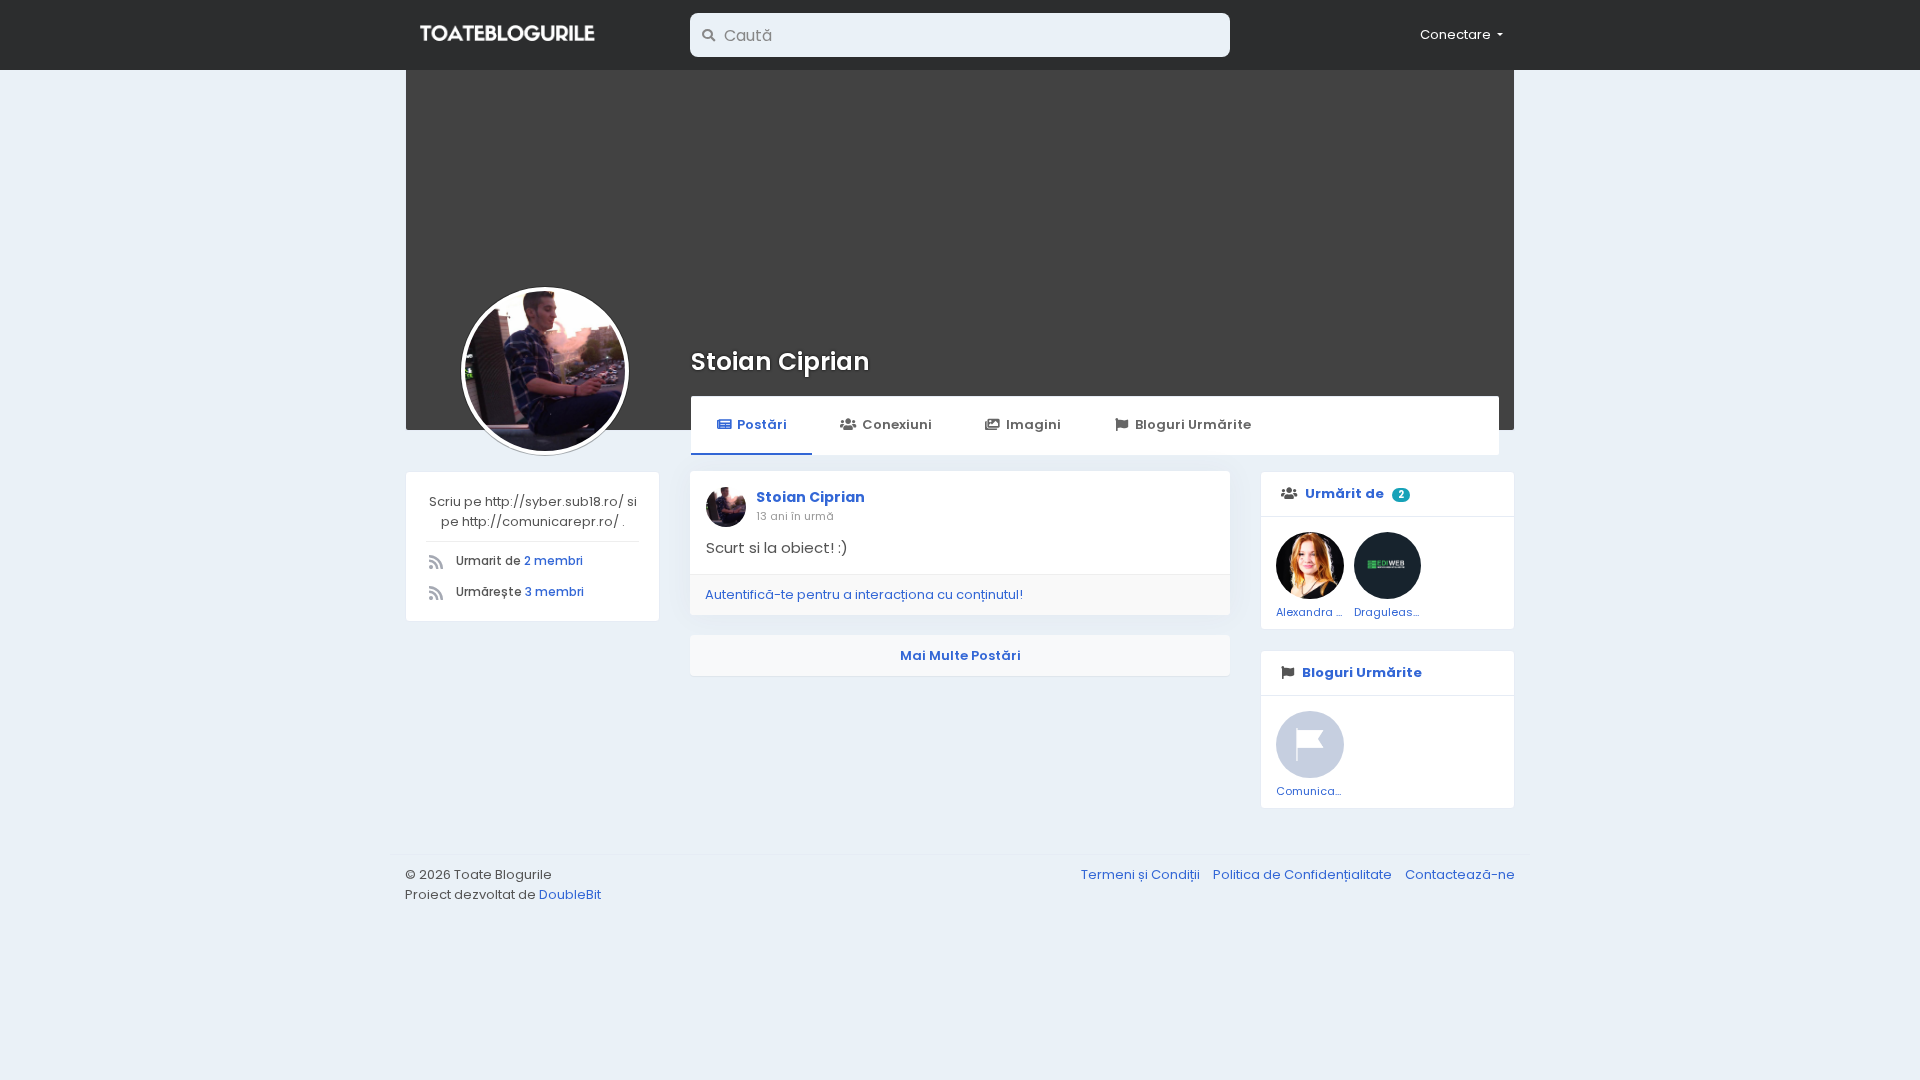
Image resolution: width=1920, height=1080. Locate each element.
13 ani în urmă (795, 516)
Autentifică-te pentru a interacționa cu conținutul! (864, 594)
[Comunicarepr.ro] (1310, 745)
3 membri (554, 591)
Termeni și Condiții (1142, 874)
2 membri (553, 560)
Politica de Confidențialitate (1304, 874)
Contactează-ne (1460, 874)
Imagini (1033, 424)
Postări (762, 424)
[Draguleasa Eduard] (1388, 566)
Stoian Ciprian (780, 361)
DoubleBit (570, 894)
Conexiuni (897, 424)
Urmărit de (1344, 493)
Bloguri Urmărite (1193, 424)
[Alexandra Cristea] (1310, 566)
